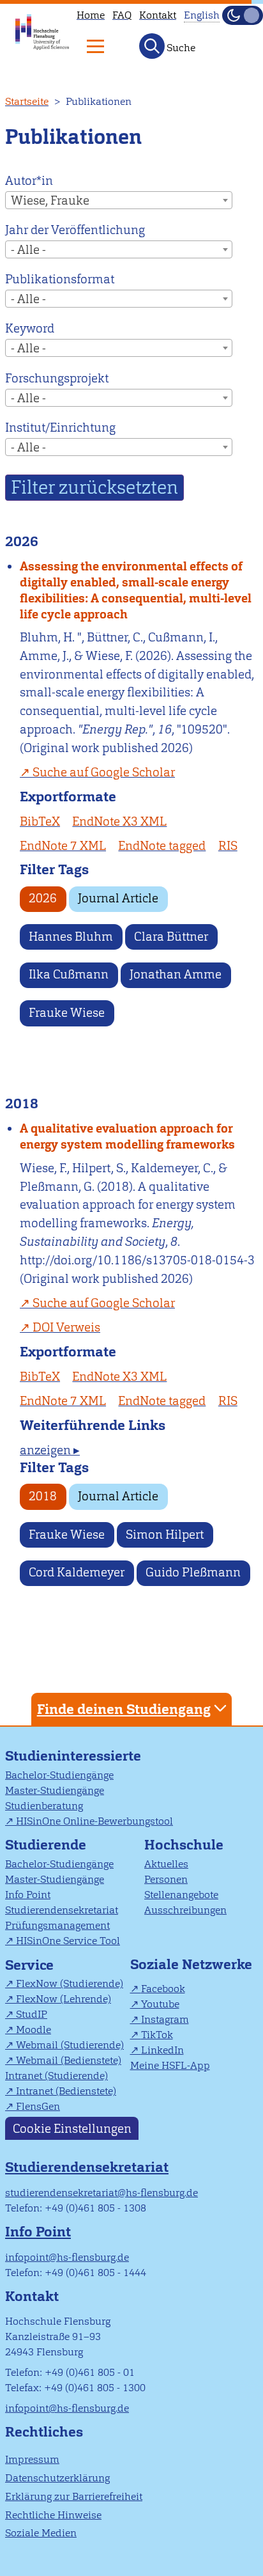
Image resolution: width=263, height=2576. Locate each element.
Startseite (27, 101)
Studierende (46, 1845)
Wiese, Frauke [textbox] (50, 200)
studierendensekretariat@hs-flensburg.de (101, 2193)
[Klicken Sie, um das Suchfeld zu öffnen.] (152, 46)
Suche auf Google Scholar (104, 772)
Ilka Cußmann (69, 974)
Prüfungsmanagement (57, 1925)
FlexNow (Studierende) (70, 1983)
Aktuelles (166, 1864)
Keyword (30, 328)
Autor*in (29, 181)
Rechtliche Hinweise (53, 2515)
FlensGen (38, 2106)
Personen (166, 1879)
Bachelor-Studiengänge (59, 1775)
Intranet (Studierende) (56, 2076)
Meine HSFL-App (170, 2065)
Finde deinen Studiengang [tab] (124, 1709)
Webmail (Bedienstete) (69, 2060)
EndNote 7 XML (63, 846)
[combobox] (119, 200)
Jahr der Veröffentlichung (75, 230)
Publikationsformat (60, 279)
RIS (228, 846)
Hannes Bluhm (71, 937)
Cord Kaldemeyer (77, 1572)
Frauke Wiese (67, 1013)
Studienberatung (44, 1806)
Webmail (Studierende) (70, 2045)
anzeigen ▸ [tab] (50, 1450)
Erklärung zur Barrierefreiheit (74, 2496)
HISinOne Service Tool (68, 1941)
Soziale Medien (41, 2533)
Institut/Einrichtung (60, 428)
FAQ (122, 15)
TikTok (157, 2035)
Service (29, 1965)
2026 (43, 898)
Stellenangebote (181, 1895)
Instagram (165, 2019)
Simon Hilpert (165, 1535)
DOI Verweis (66, 1327)
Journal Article (118, 898)
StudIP (32, 2014)
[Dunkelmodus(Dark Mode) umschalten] (243, 15)
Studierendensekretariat (62, 1910)
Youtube (160, 2004)
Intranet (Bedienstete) (66, 2091)
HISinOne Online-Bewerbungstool (94, 1821)
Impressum (32, 2459)
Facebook (163, 1989)
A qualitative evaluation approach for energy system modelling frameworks (127, 1136)
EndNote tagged (162, 846)
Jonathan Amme (176, 974)
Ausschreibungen (185, 1910)
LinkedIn (162, 2050)
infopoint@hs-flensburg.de (67, 2257)
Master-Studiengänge (55, 1790)
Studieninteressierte (73, 1756)
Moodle (34, 2030)
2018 (43, 1496)
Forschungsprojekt (57, 378)
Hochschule (184, 1845)
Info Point (28, 1895)
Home (91, 15)
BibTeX (40, 821)
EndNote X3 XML (119, 821)
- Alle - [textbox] (28, 250)
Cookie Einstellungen (72, 2128)
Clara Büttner (171, 937)
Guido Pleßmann (193, 1572)
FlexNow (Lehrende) (64, 1999)
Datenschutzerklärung (57, 2478)
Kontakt (158, 15)
